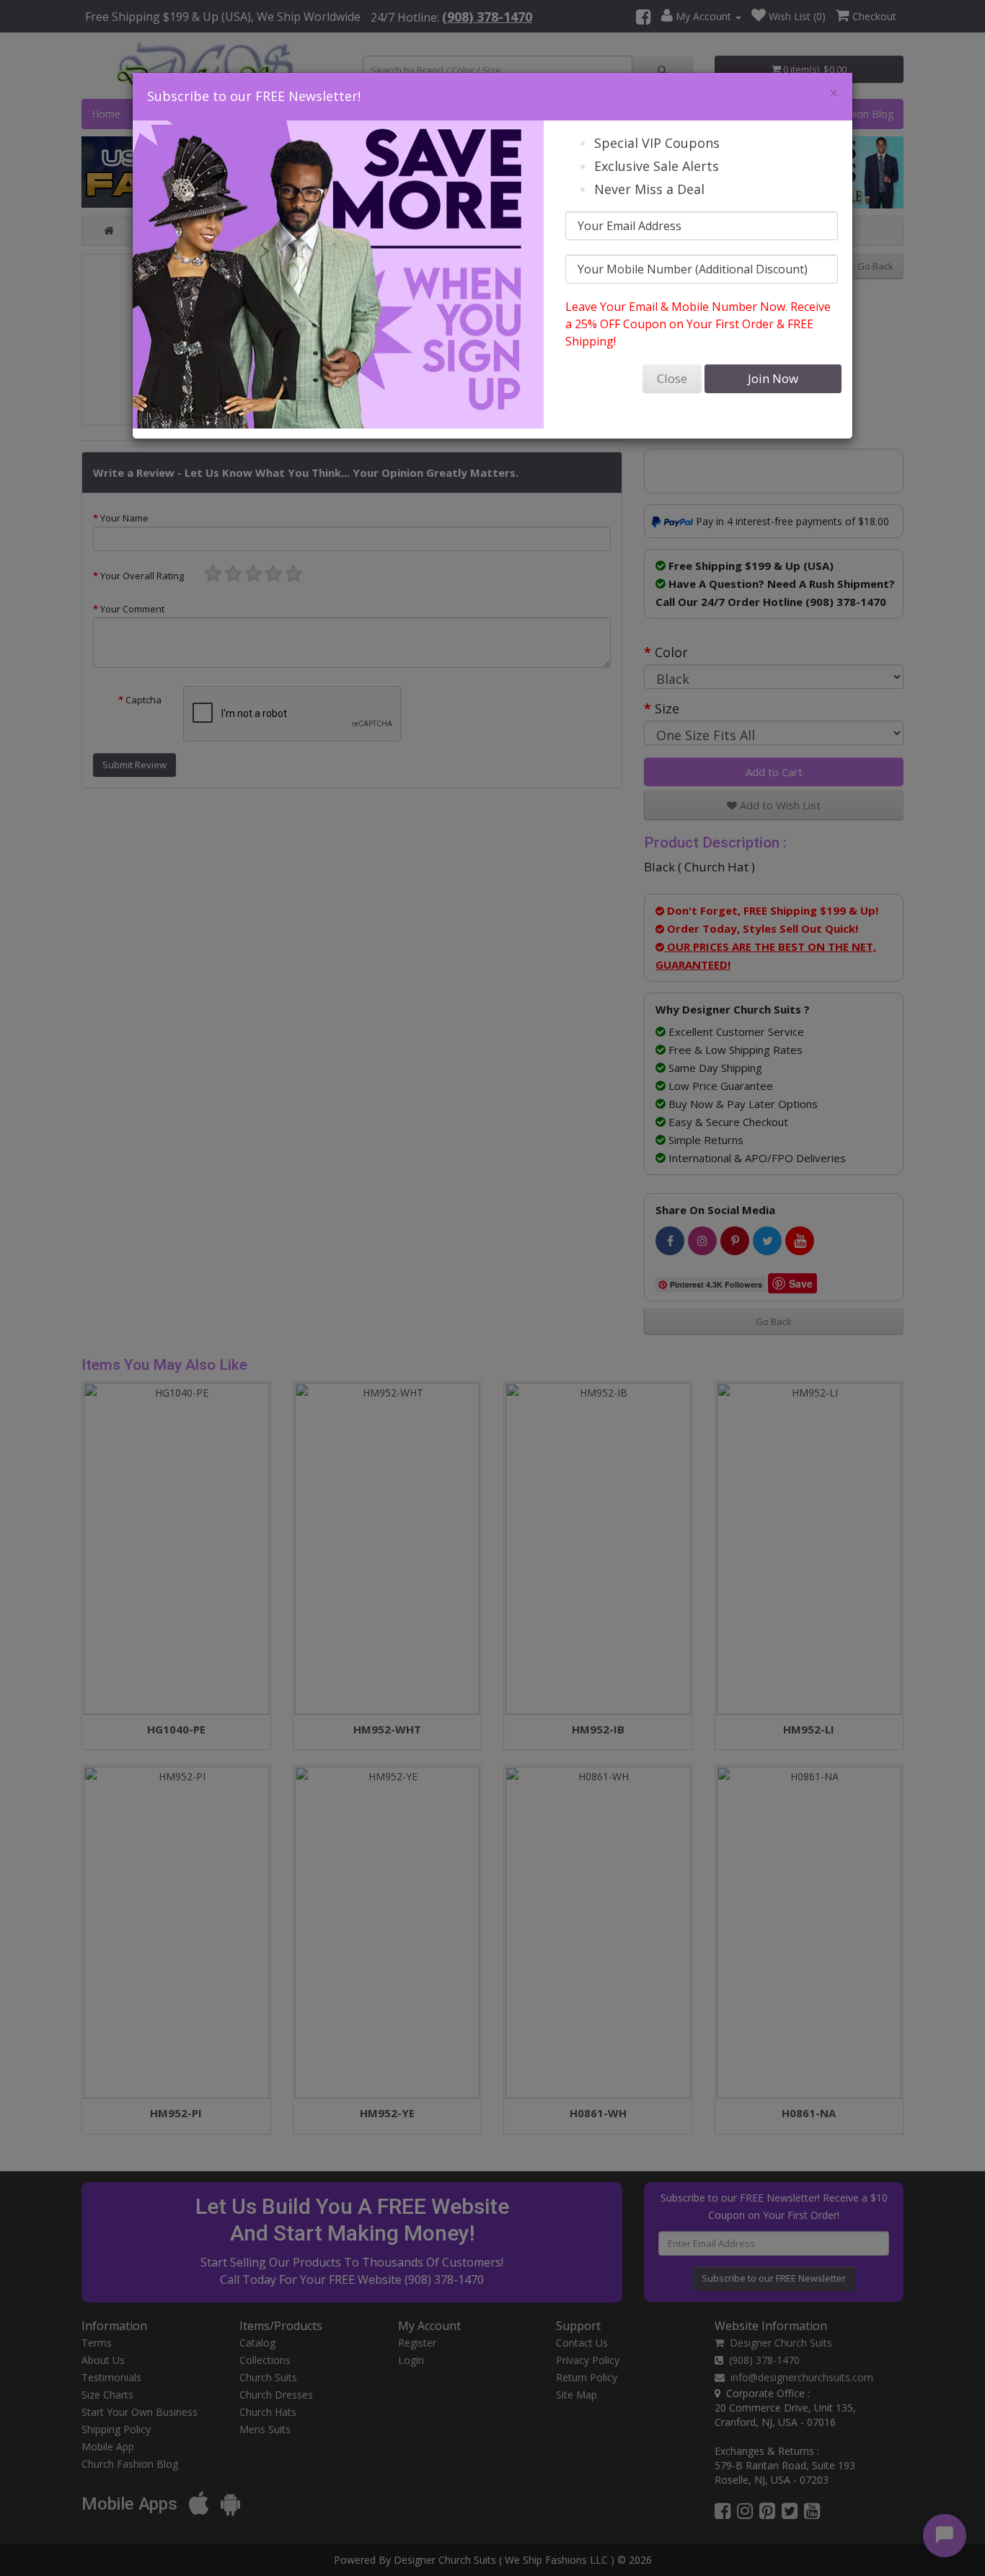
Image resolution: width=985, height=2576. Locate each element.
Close (672, 378)
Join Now (773, 378)
